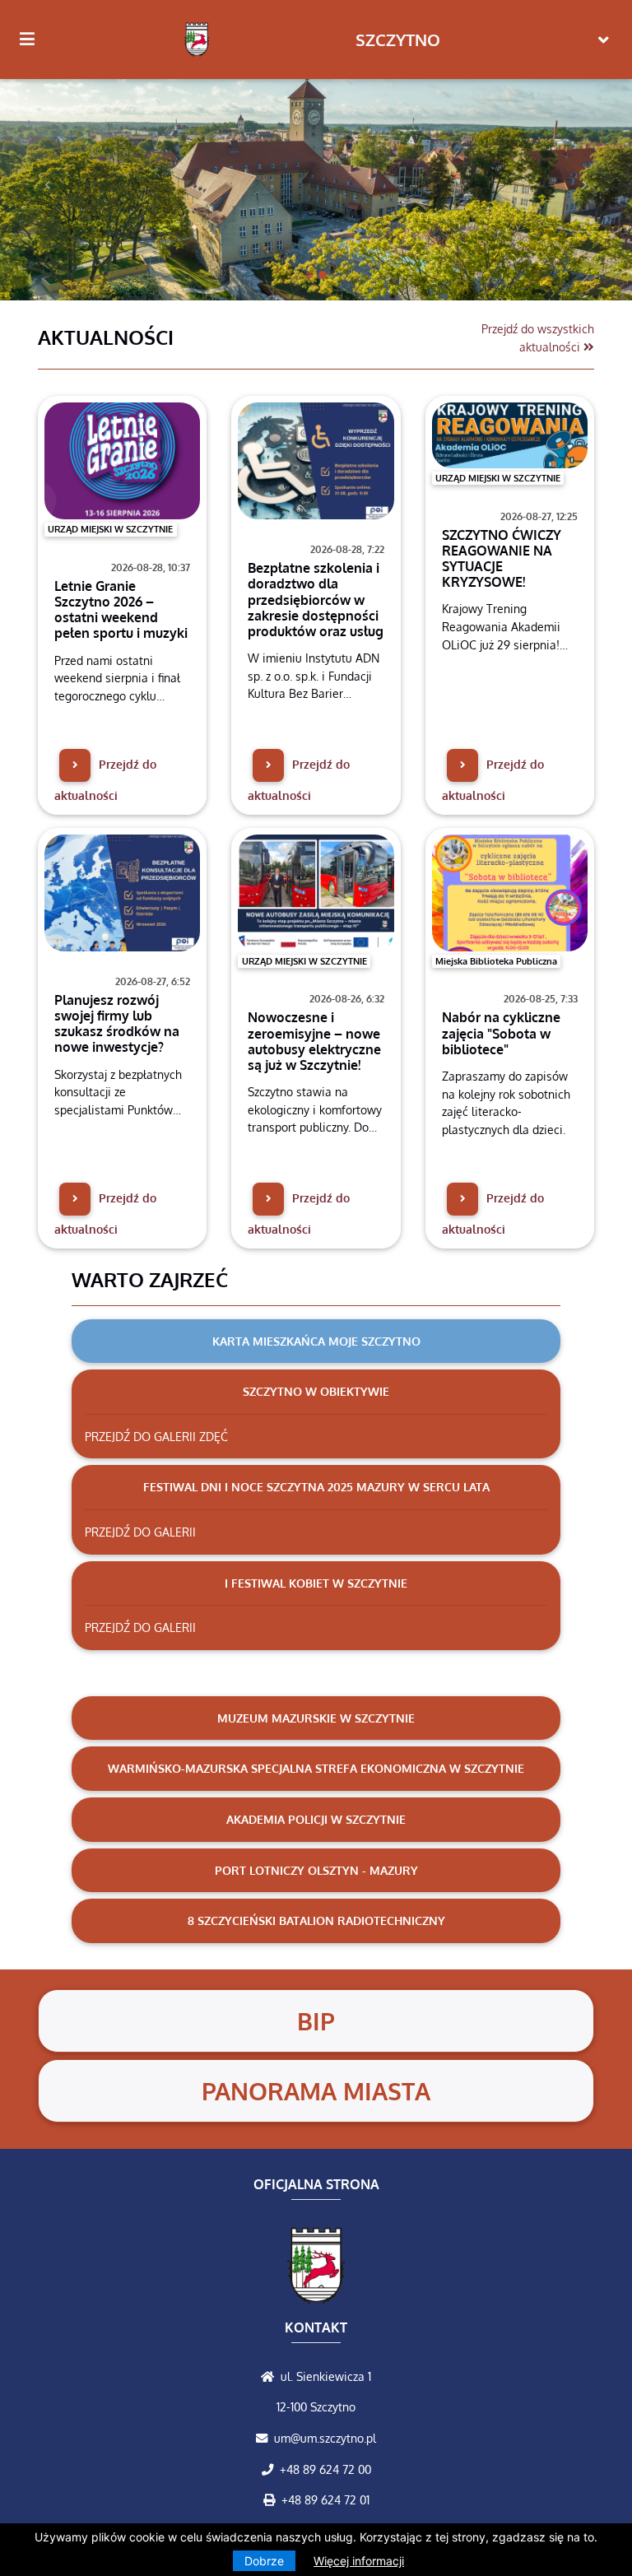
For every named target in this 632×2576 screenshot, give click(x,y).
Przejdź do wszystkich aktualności (538, 337)
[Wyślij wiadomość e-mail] (265, 2438)
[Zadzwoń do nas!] (271, 2469)
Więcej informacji (359, 2561)
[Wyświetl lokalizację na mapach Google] (271, 2376)
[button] (47, 185)
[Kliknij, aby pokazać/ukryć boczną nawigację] (34, 40)
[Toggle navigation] (604, 40)
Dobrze (264, 2561)
